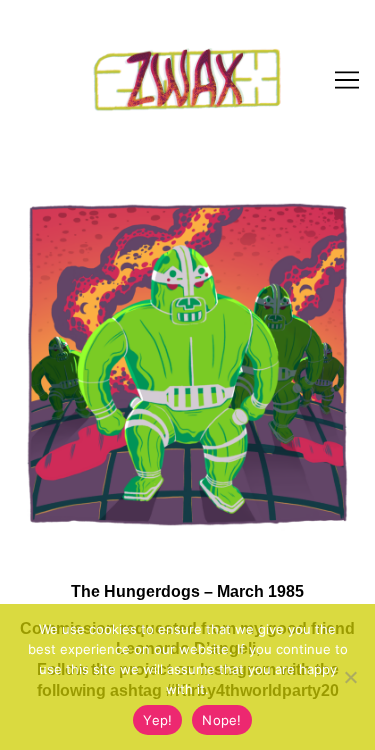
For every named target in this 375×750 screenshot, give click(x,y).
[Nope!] (350, 677)
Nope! (221, 720)
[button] (42, 64)
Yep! (157, 720)
